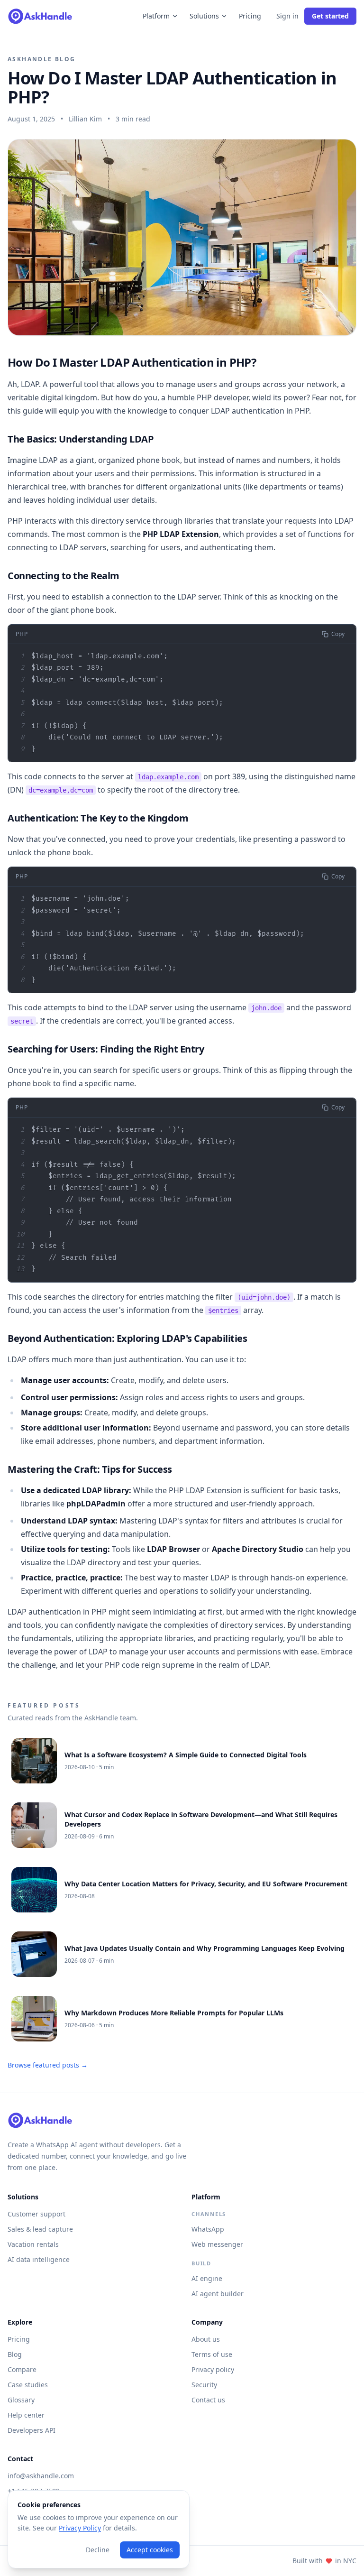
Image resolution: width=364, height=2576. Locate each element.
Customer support (36, 2214)
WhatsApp (208, 2229)
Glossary (21, 2400)
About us (206, 2339)
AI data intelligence (39, 2259)
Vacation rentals (33, 2244)
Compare (22, 2369)
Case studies (28, 2385)
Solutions (204, 16)
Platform (156, 16)
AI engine (207, 2278)
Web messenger (217, 2244)
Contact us (208, 2400)
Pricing (250, 16)
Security (204, 2385)
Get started (330, 16)
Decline (98, 2550)
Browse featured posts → (48, 2065)
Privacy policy (213, 2369)
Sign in (287, 16)
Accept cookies (150, 2550)
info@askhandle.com (41, 2476)
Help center (26, 2415)
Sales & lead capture (40, 2229)
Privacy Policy (80, 2528)
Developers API (32, 2430)
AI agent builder (218, 2294)
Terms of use (212, 2354)
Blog (15, 2354)
